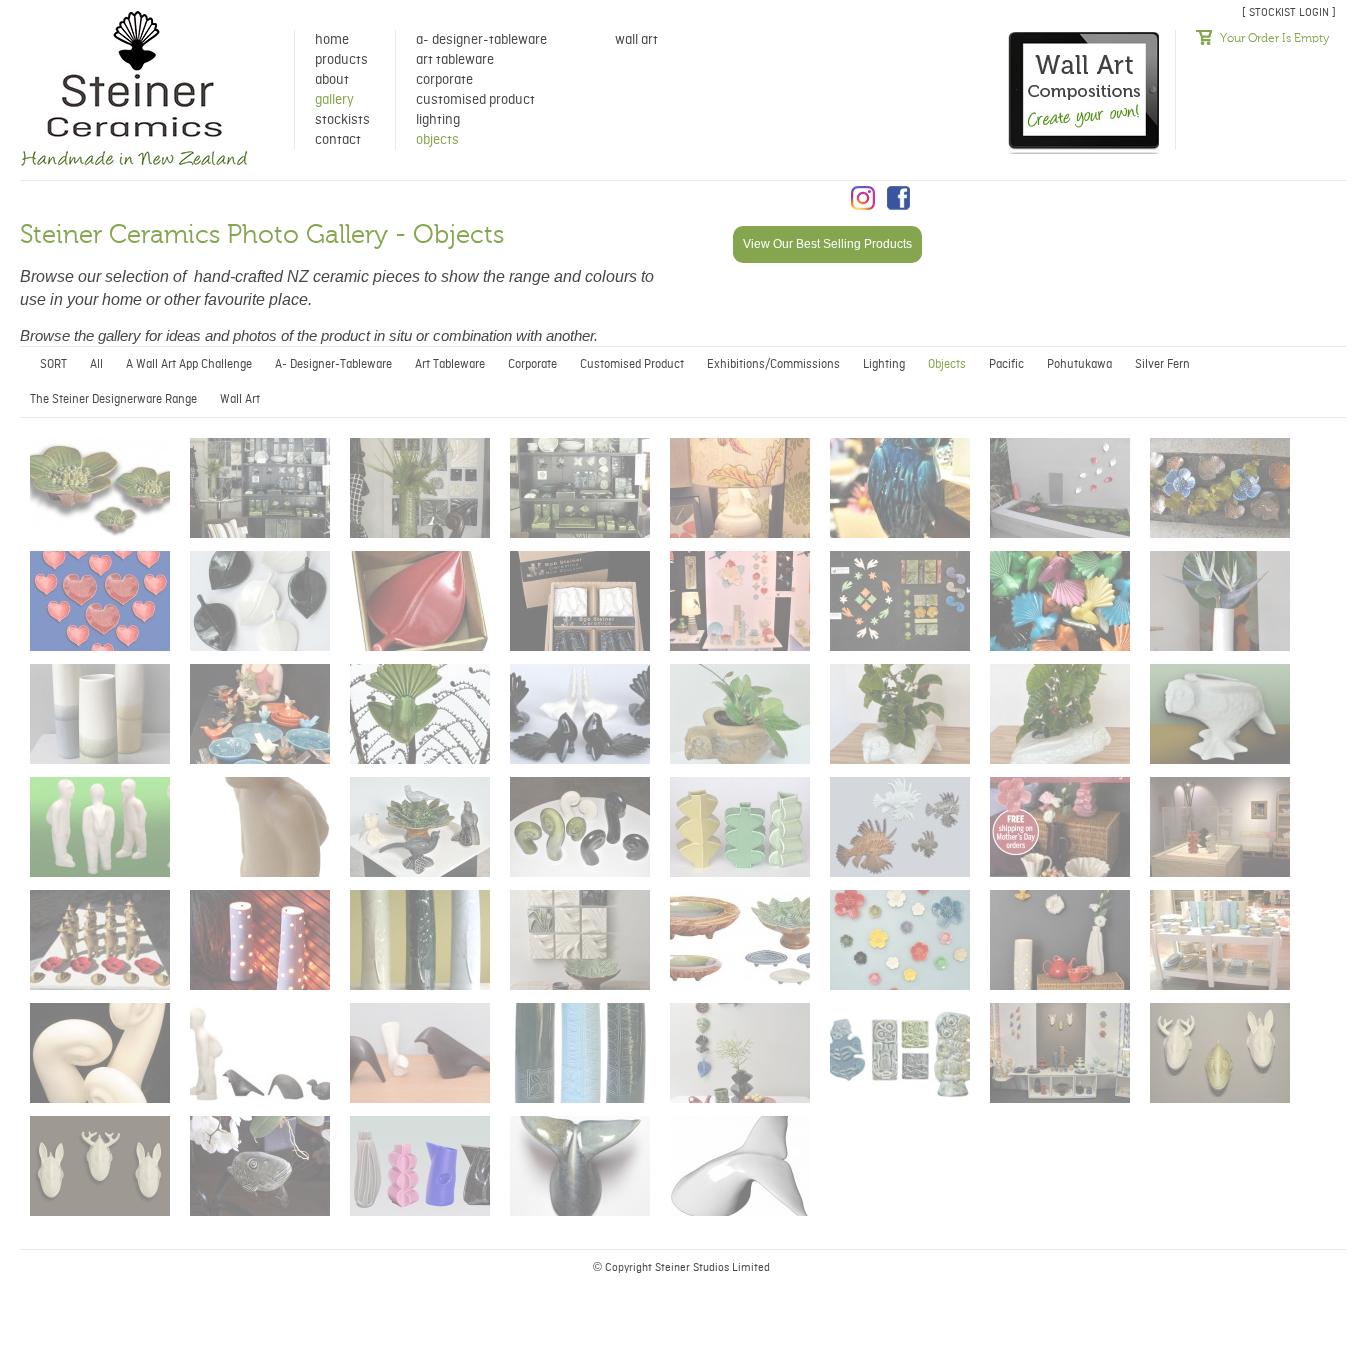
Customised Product (475, 100)
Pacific (1006, 364)
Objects (437, 140)
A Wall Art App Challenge (189, 364)
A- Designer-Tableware (481, 40)
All (96, 364)
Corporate (444, 80)
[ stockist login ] (1289, 12)
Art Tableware (455, 60)
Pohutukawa (1079, 364)
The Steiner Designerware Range (113, 399)
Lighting (438, 120)
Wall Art (636, 40)
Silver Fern (1162, 364)
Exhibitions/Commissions (773, 364)
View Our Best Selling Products (827, 244)
